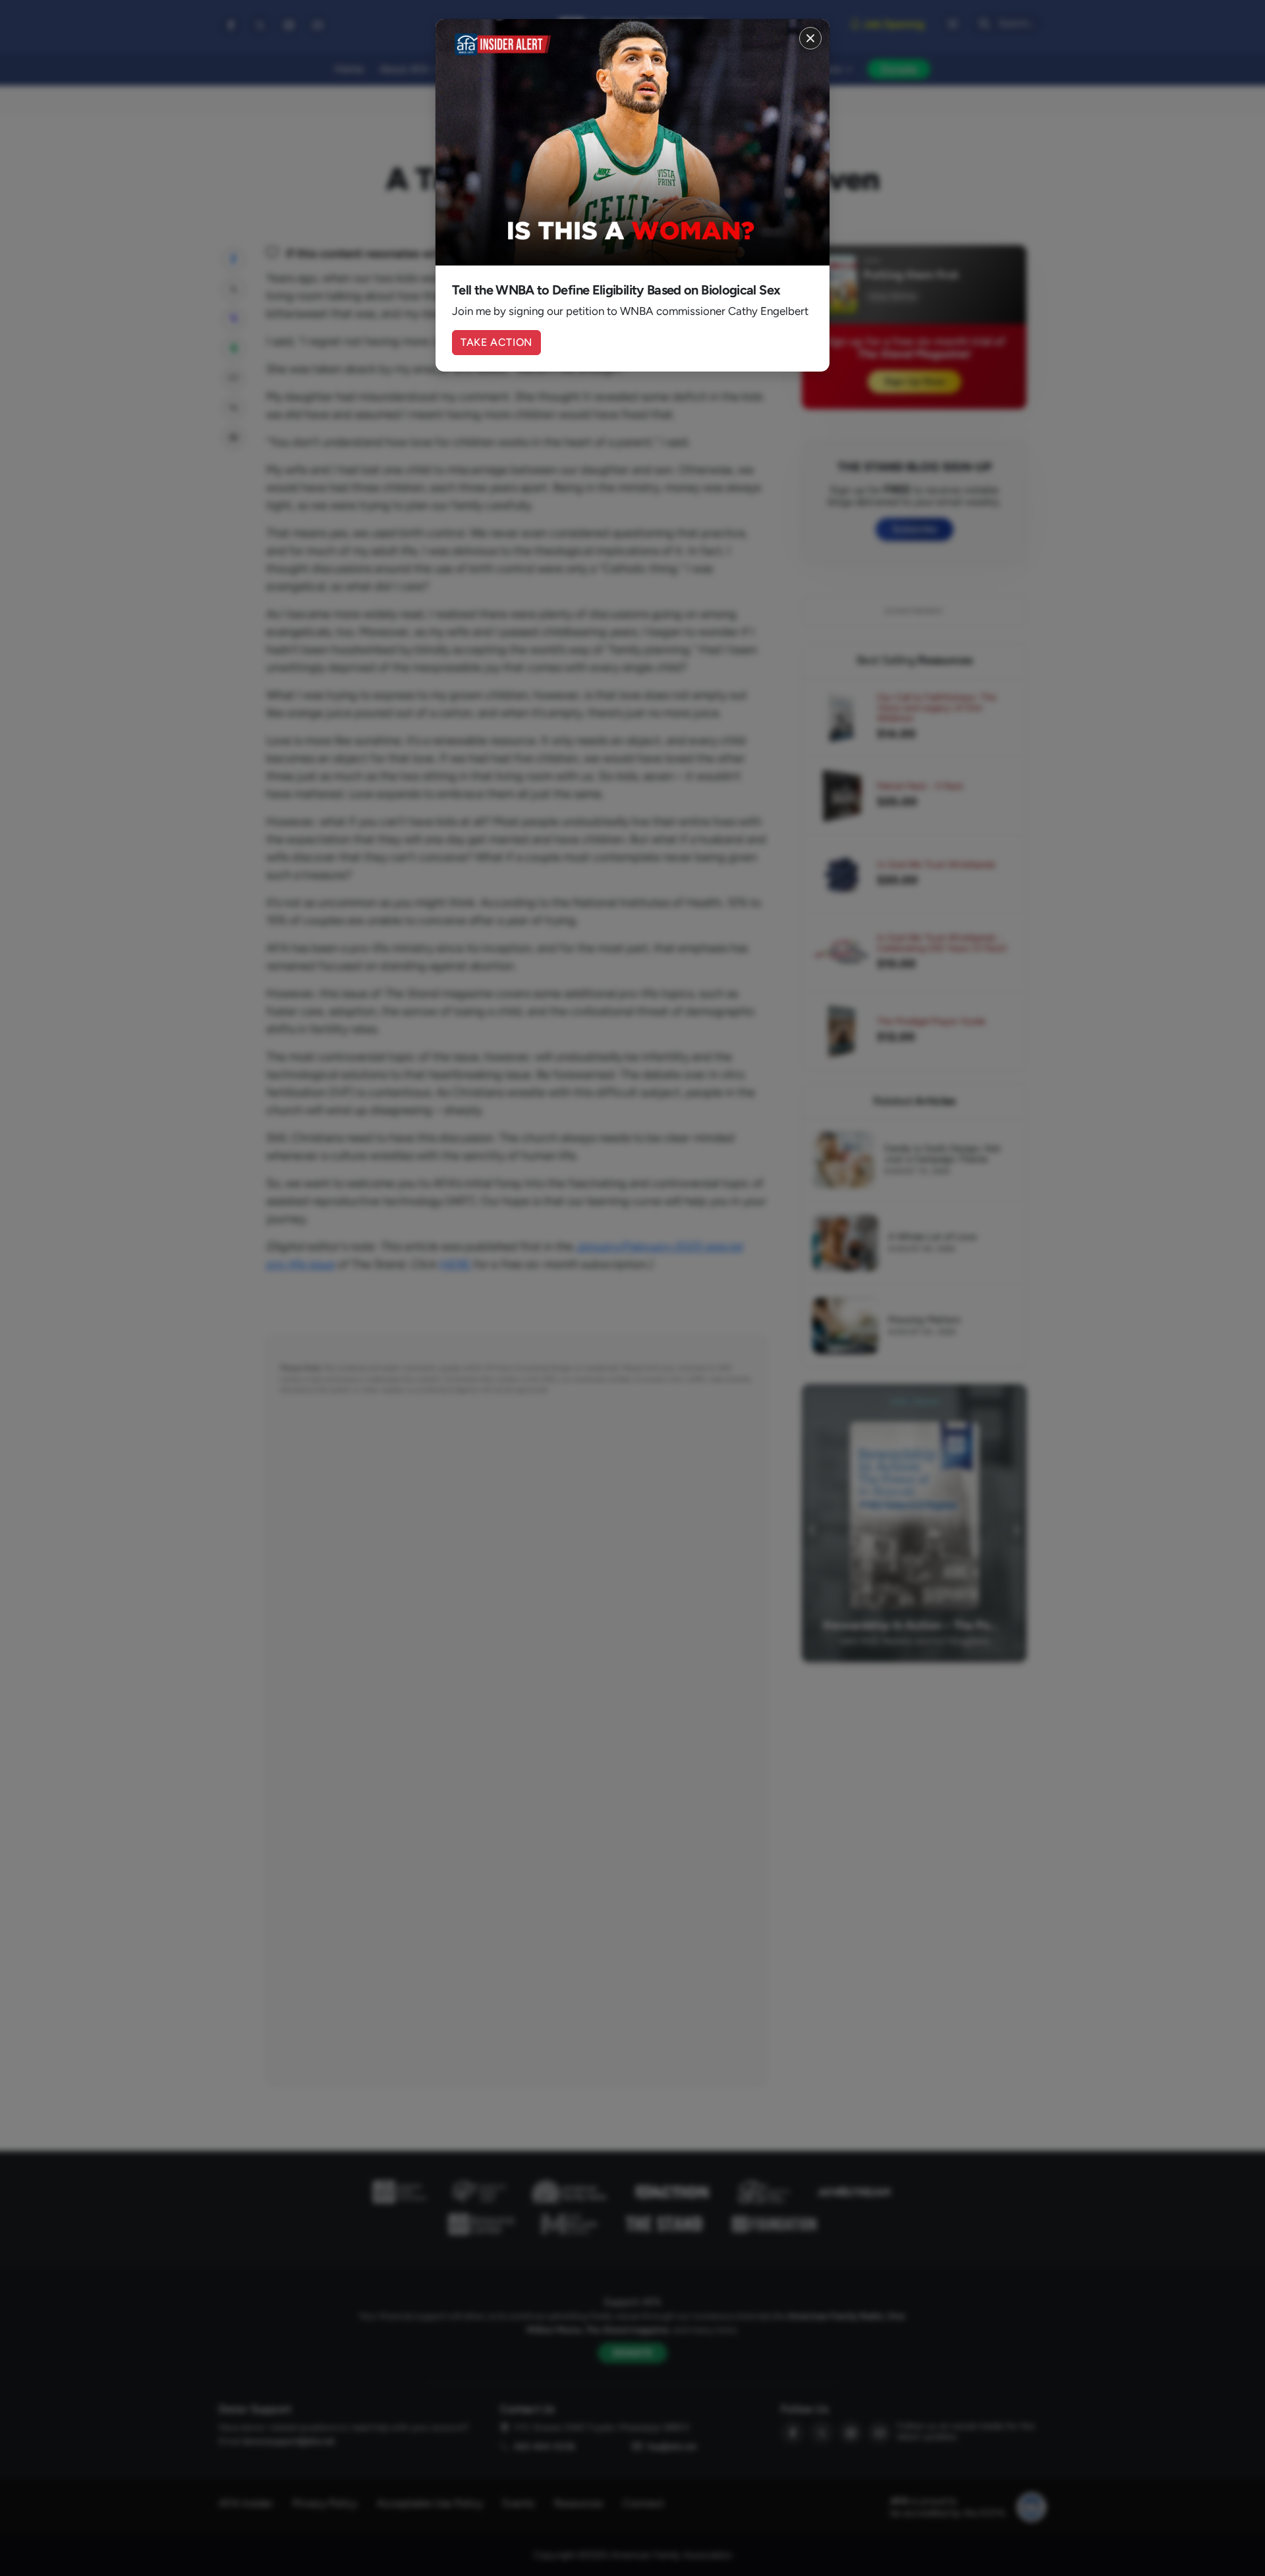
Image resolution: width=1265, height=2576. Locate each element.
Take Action (496, 342)
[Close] (810, 38)
